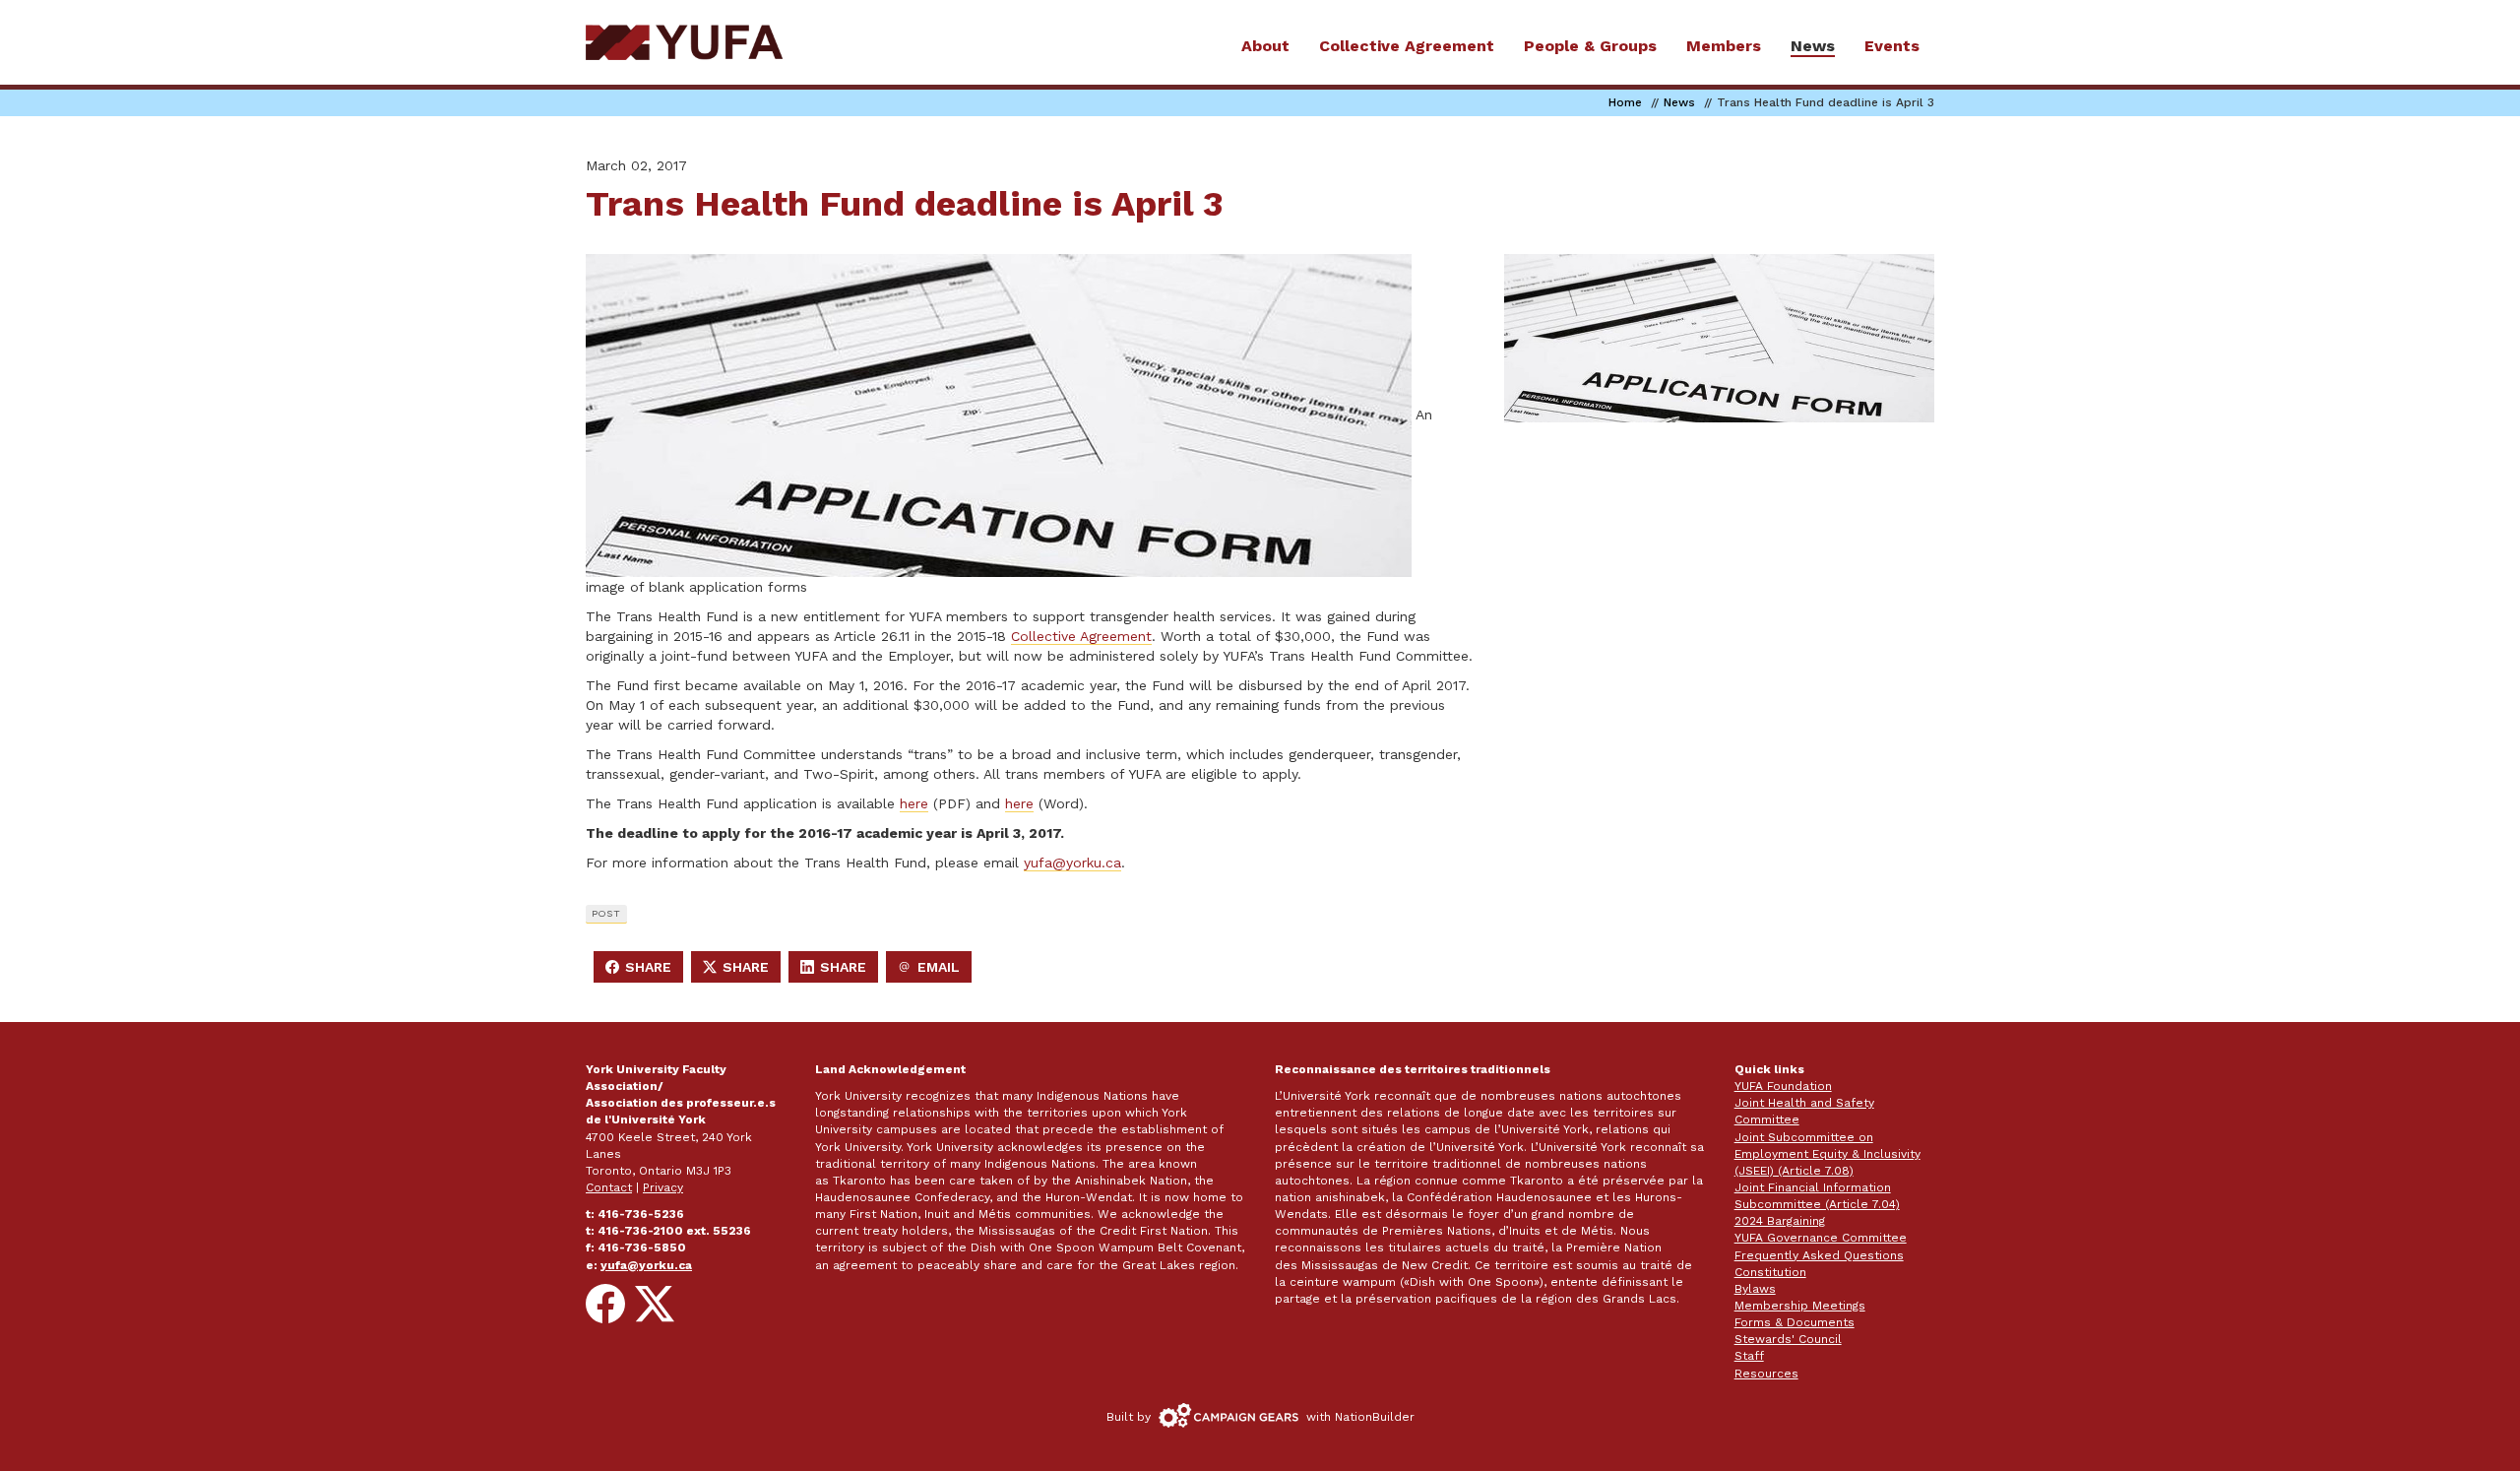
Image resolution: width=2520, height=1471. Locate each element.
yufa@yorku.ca (1072, 863)
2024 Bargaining (1780, 1221)
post (606, 913)
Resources (1766, 1374)
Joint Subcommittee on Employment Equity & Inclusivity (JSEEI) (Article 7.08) (1827, 1154)
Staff (1749, 1356)
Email (934, 971)
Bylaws (1755, 1289)
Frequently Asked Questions (1819, 1255)
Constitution (1770, 1272)
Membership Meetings (1800, 1306)
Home (1625, 102)
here (914, 803)
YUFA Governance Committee (1821, 1238)
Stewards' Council (1788, 1339)
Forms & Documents (1795, 1322)
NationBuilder (1375, 1417)
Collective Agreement (1081, 636)
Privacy (663, 1187)
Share (644, 971)
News (1679, 102)
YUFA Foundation (1783, 1086)
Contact (609, 1187)
